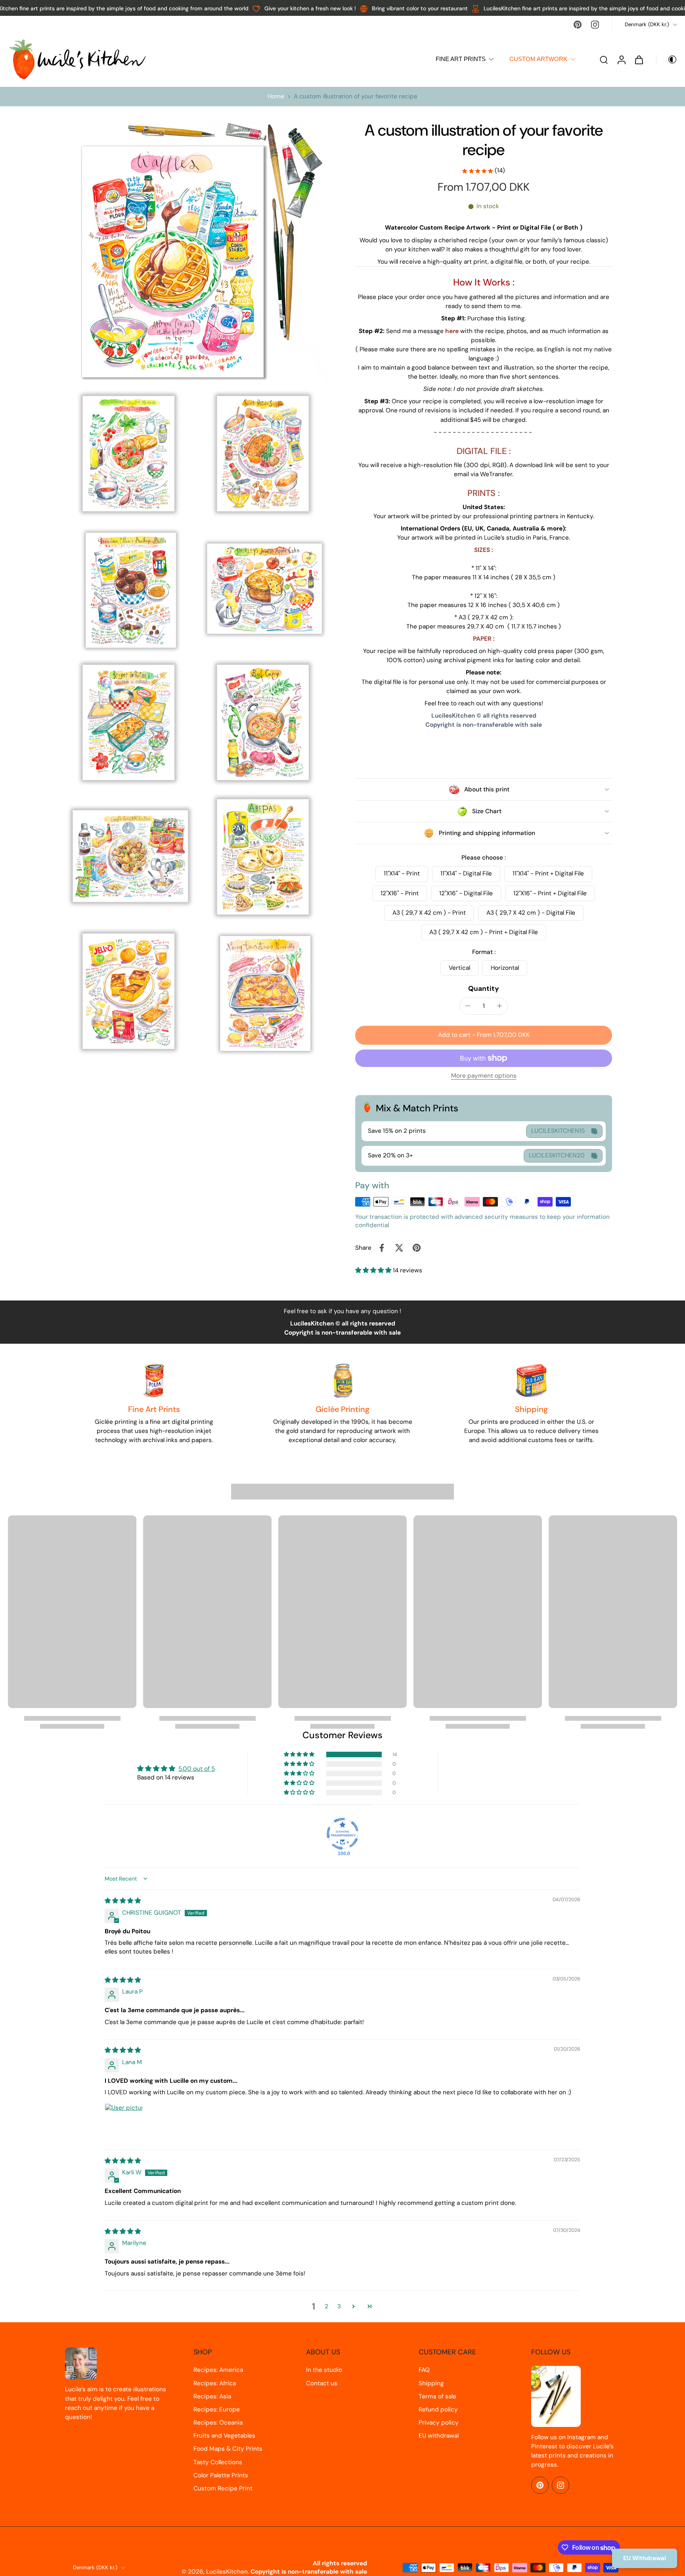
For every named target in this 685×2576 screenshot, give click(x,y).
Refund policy (438, 2409)
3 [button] (339, 2306)
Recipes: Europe (217, 2409)
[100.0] (342, 1834)
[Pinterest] (578, 25)
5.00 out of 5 (197, 1769)
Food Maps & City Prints (228, 2449)
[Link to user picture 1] (124, 2122)
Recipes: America (218, 2370)
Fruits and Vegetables (224, 2436)
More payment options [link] (484, 1076)
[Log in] (621, 59)
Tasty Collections (218, 2462)
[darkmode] (667, 59)
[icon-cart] (639, 59)
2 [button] (326, 2306)
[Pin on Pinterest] (417, 1248)
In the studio (324, 2370)
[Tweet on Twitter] (399, 1248)
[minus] (468, 1006)
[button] (484, 1035)
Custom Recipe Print (223, 2488)
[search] (604, 59)
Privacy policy (439, 2423)
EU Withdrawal (645, 2558)
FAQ (424, 2370)
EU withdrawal (439, 2436)
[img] (123, 1901)
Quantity (484, 988)
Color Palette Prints (221, 2475)
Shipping (431, 2383)
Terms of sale (437, 2396)
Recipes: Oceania (218, 2423)
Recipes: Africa (215, 2383)
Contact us (322, 2383)
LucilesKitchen (227, 2572)
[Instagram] (595, 25)
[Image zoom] (197, 253)
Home (276, 96)
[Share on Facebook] (382, 1248)
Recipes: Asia (212, 2396)
